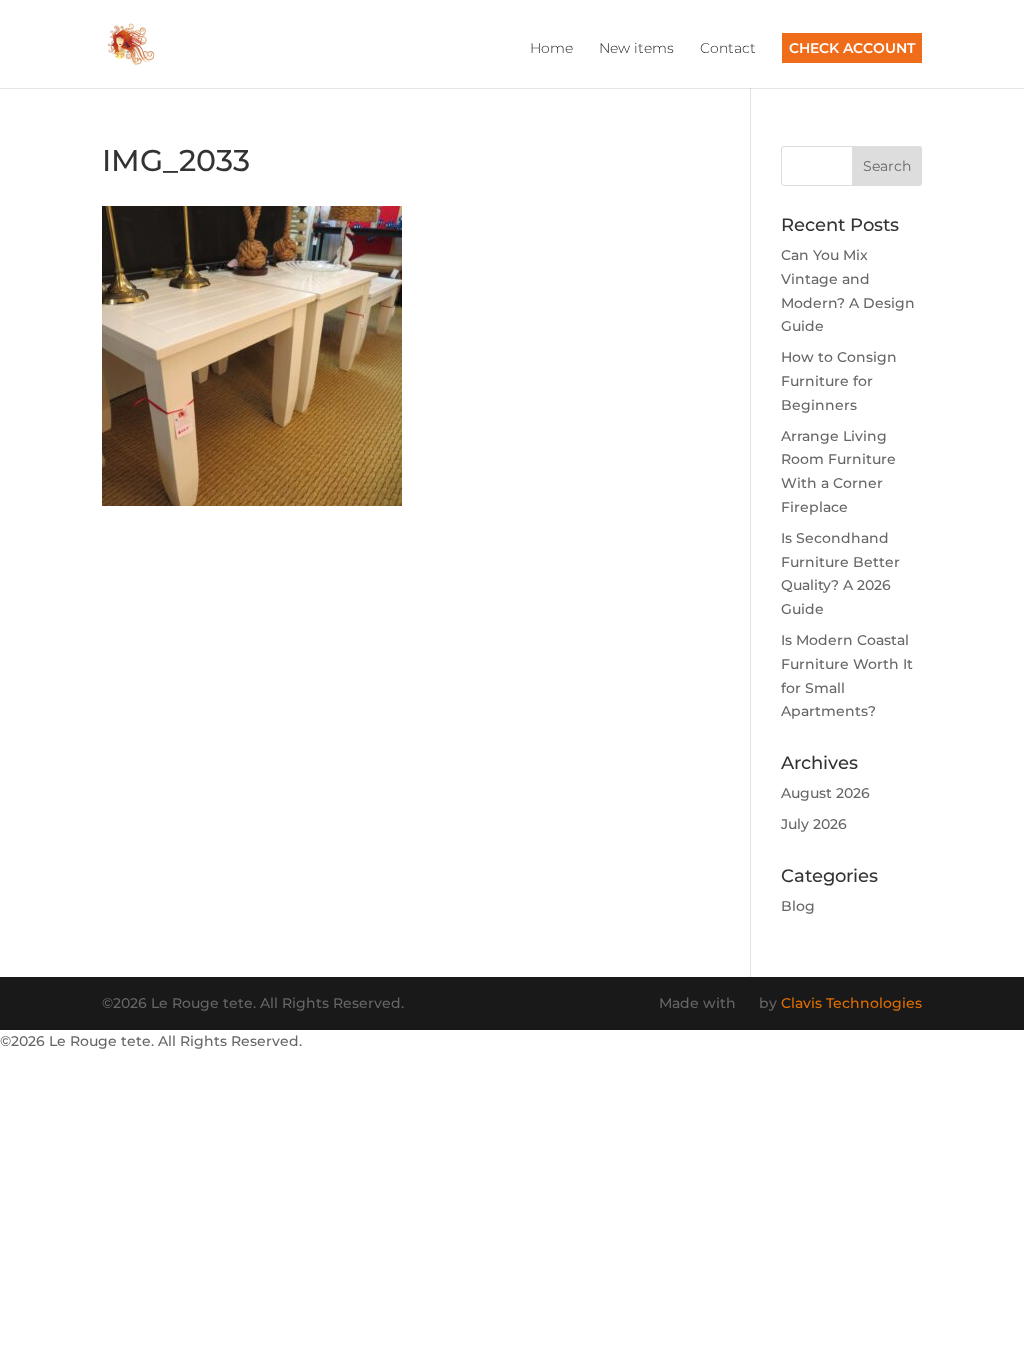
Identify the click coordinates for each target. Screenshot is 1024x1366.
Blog (798, 906)
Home (551, 49)
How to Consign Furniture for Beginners (839, 381)
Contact (728, 49)
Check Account (852, 48)
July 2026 (814, 824)
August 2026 (825, 793)
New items (636, 49)
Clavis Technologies (851, 1003)
